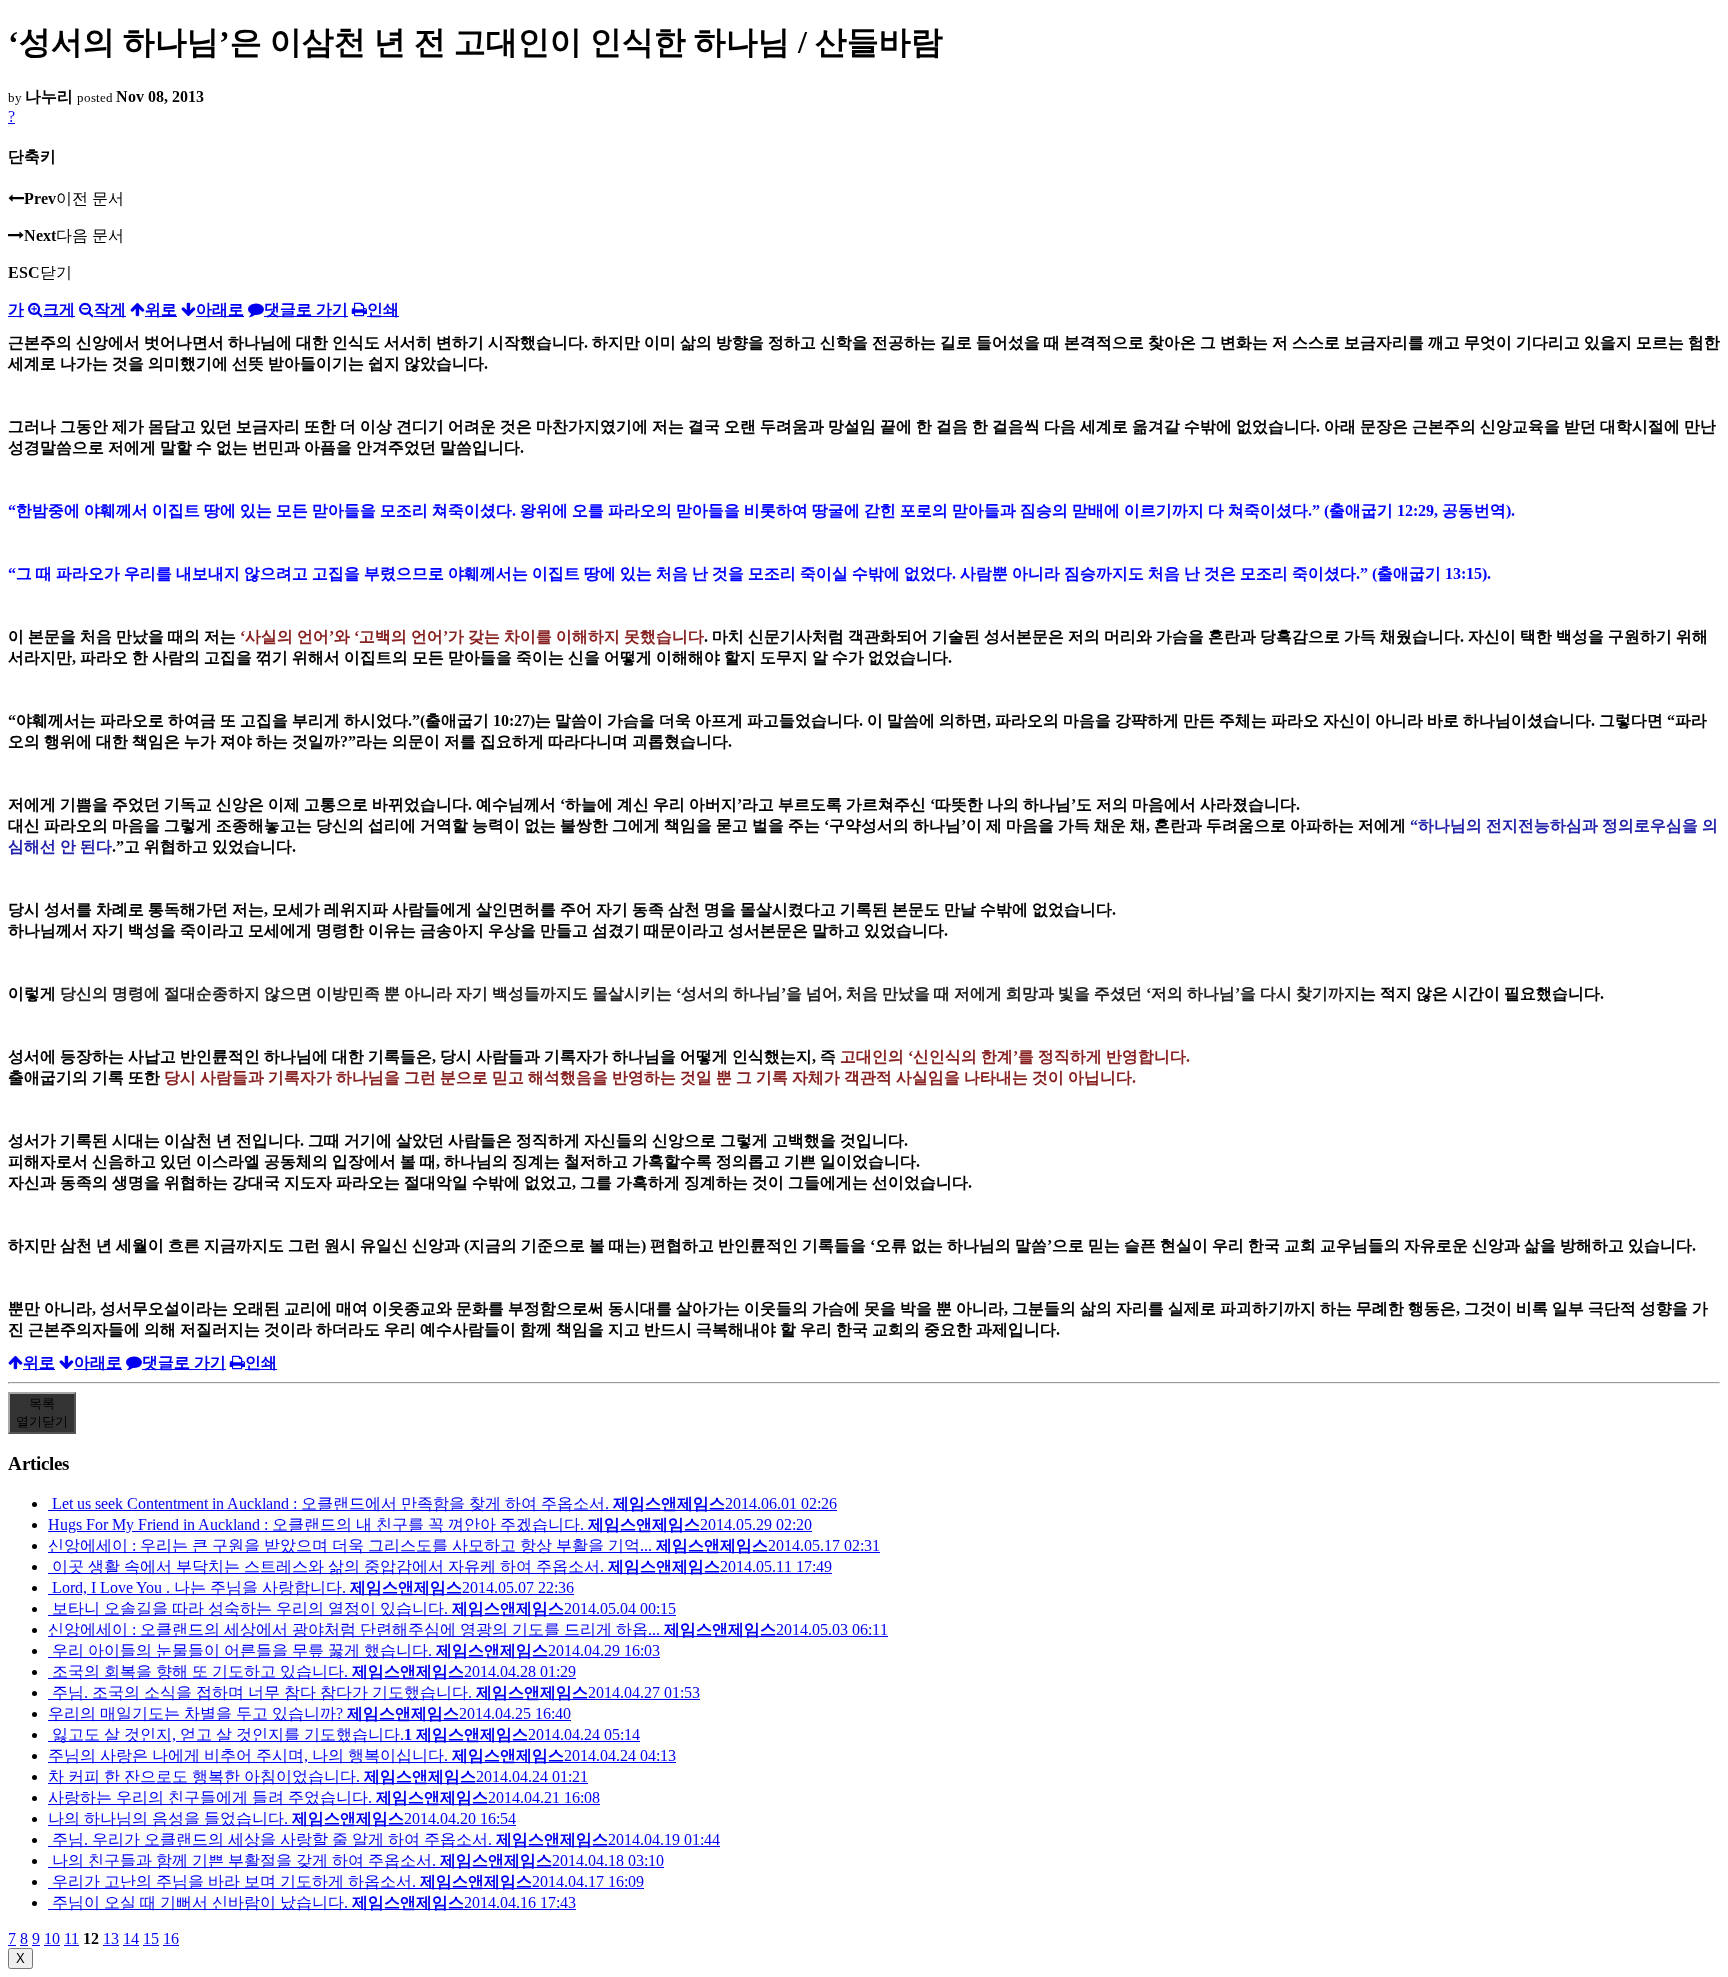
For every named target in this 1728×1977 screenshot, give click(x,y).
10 (52, 1938)
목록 (42, 1412)
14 (131, 1938)
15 (151, 1938)
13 (111, 1938)
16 (171, 1938)
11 (71, 1938)
